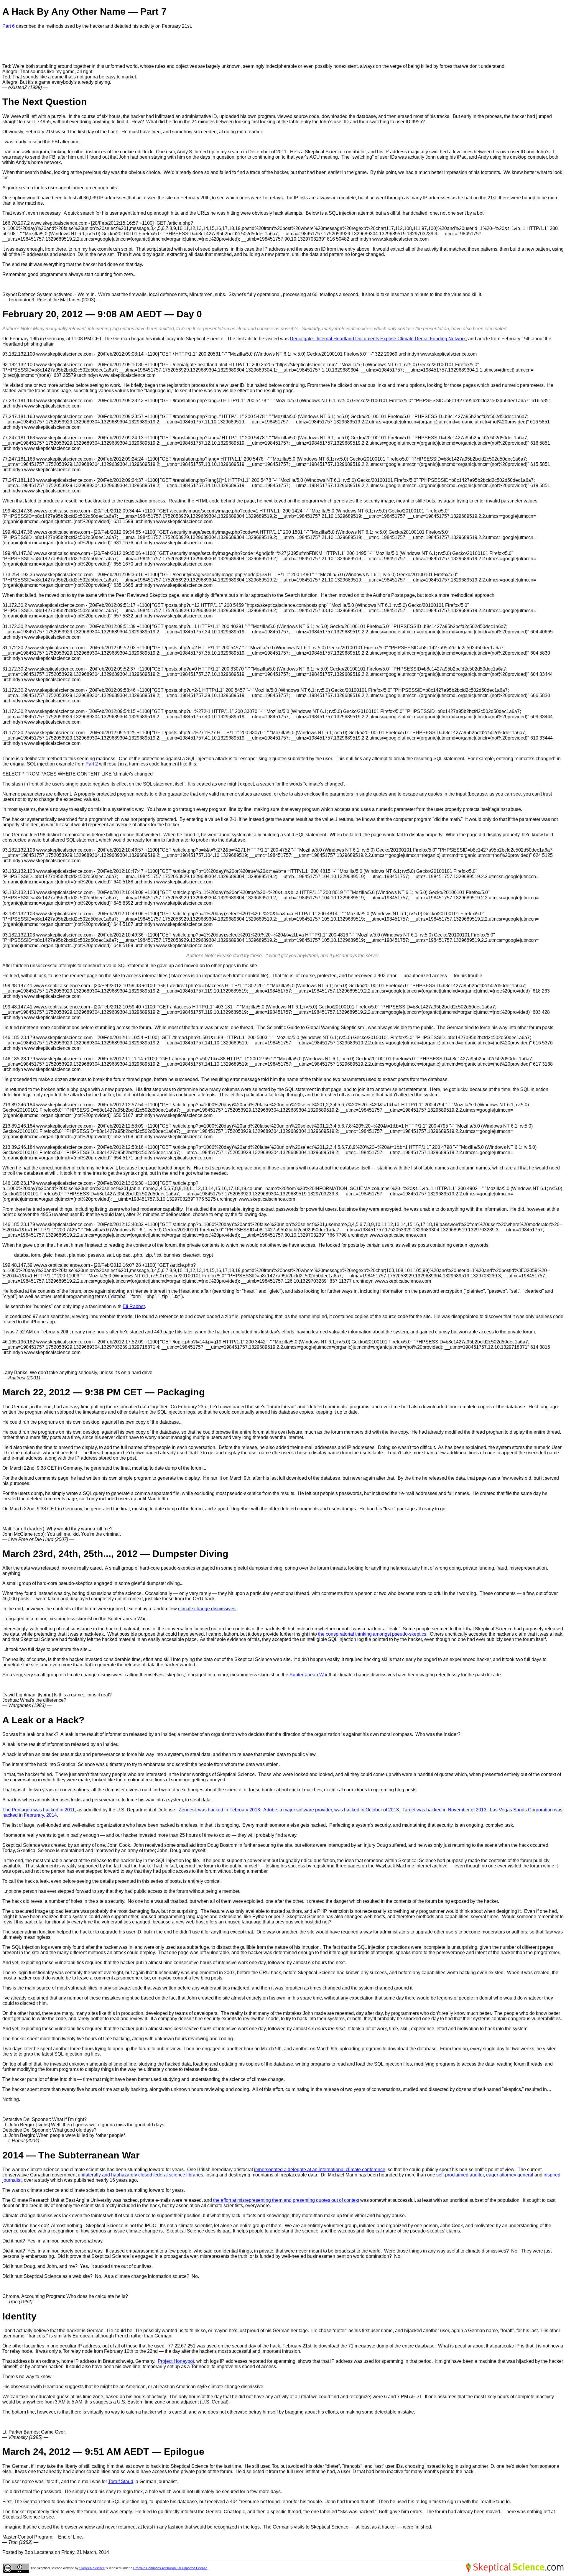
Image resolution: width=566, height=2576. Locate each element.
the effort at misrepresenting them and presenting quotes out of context (286, 2200)
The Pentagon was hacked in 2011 (39, 1810)
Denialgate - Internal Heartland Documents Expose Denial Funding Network (378, 339)
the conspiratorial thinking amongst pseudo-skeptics (372, 1634)
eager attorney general (510, 2175)
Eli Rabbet (134, 1306)
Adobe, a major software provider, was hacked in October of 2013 (331, 1810)
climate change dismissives (207, 1609)
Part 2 (92, 764)
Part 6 (9, 26)
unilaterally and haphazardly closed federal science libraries (140, 2175)
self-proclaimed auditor (460, 2175)
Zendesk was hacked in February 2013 (219, 1810)
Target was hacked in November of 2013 (444, 1810)
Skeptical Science (92, 2568)
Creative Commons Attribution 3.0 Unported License (170, 2568)
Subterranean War (308, 1675)
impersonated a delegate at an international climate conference (320, 2170)
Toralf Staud (121, 2481)
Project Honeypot (176, 2361)
